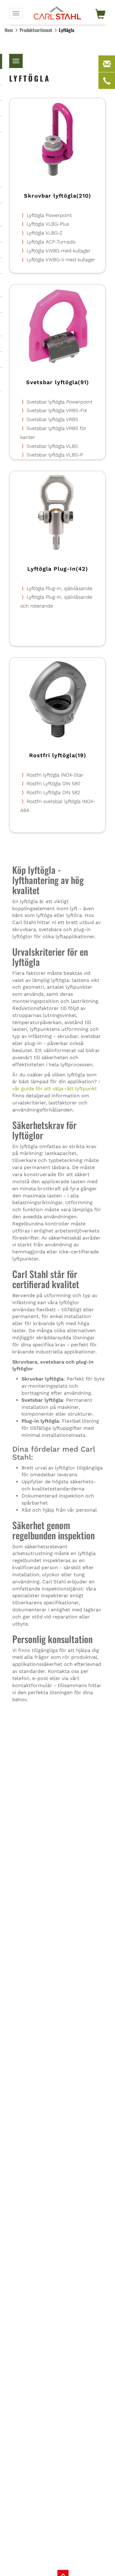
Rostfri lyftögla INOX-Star (55, 775)
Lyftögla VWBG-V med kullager (61, 260)
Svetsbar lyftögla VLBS (52, 446)
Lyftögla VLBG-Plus (48, 224)
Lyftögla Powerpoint (49, 215)
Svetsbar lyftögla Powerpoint (59, 402)
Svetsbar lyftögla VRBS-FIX (57, 410)
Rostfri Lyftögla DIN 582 (53, 792)
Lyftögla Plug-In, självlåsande (59, 588)
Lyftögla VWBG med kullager (59, 251)
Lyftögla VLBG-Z (44, 233)
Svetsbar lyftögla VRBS (52, 419)
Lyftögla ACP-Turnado (51, 242)
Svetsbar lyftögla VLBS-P (55, 455)
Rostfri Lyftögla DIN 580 (54, 784)
